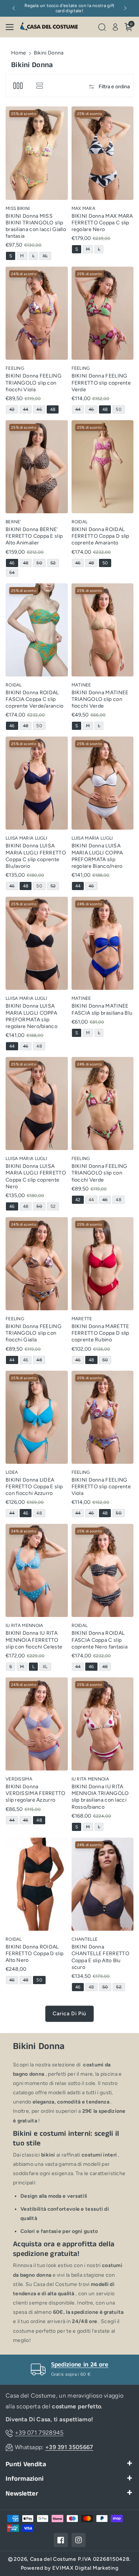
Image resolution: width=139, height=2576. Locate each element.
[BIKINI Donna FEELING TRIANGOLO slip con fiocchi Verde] (103, 1103)
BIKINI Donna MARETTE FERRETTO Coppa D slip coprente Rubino (100, 1333)
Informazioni (25, 2479)
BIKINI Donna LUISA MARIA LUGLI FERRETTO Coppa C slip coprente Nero (36, 1176)
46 (40, 410)
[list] (39, 85)
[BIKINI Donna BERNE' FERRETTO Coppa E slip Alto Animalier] (37, 467)
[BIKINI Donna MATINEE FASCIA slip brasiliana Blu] (103, 943)
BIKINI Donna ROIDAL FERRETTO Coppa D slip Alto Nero (34, 1954)
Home (19, 53)
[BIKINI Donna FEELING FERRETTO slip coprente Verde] (103, 313)
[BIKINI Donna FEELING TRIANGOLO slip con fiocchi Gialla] (37, 1264)
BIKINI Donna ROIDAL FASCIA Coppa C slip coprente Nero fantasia (100, 1640)
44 (27, 410)
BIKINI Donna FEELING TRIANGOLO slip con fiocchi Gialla (34, 1333)
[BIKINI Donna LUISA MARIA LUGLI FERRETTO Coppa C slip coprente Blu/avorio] (37, 783)
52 (54, 564)
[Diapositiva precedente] (14, 8)
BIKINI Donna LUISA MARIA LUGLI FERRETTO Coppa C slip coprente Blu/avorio (36, 856)
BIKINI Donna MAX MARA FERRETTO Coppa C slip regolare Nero (102, 223)
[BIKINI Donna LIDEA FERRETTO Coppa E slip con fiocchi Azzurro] (37, 1417)
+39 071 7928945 (39, 2433)
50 (120, 410)
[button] (12, 27)
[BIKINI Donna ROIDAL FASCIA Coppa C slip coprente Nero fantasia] (103, 1570)
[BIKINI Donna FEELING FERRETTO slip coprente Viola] (103, 1417)
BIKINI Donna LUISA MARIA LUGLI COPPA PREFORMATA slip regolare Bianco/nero (97, 856)
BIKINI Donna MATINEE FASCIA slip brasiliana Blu (102, 1009)
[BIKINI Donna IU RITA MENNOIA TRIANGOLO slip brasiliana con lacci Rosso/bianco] (103, 1724)
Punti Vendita (26, 2465)
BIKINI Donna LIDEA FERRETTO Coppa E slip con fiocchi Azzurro (34, 1487)
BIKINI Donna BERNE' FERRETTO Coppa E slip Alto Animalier (34, 536)
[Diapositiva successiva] (125, 8)
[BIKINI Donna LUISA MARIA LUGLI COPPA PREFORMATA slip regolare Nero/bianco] (37, 943)
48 (54, 410)
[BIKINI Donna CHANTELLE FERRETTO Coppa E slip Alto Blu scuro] (103, 1884)
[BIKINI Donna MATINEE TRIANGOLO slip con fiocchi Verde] (103, 630)
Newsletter (22, 2494)
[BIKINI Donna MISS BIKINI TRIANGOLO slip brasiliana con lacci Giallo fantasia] (37, 153)
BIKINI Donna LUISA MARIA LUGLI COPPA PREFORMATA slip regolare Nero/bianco (32, 1016)
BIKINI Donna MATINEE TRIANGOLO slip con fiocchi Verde (100, 699)
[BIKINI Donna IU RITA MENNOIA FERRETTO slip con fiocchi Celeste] (37, 1570)
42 (13, 410)
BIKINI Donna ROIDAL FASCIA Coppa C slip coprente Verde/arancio (35, 699)
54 (13, 573)
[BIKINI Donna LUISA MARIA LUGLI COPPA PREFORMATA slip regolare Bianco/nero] (103, 783)
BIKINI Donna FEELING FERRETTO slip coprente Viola (101, 1487)
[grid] (18, 85)
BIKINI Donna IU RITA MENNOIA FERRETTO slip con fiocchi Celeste (34, 1640)
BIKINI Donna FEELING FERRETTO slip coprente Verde (101, 383)
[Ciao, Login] (115, 27)
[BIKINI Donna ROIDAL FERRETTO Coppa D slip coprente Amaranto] (103, 467)
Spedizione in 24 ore (80, 2365)
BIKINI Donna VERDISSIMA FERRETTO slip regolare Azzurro (36, 1793)
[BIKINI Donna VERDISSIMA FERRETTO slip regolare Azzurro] (37, 1724)
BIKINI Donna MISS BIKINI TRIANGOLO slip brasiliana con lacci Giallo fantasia (36, 226)
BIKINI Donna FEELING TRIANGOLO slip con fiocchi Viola (34, 383)
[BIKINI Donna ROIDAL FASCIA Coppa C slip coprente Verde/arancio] (37, 630)
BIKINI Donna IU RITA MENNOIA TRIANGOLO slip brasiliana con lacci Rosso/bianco (100, 1797)
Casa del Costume (53, 2559)
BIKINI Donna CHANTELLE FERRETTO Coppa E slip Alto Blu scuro (100, 1957)
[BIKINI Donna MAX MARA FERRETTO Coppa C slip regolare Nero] (103, 153)
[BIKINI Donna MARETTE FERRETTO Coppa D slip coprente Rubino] (103, 1264)
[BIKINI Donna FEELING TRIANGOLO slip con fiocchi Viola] (37, 313)
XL (47, 256)
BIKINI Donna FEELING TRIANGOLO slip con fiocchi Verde (100, 1173)
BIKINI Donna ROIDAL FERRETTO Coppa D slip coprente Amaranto (100, 536)
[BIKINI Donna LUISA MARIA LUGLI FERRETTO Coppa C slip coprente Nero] (37, 1103)
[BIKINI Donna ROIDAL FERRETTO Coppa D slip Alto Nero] (37, 1884)
